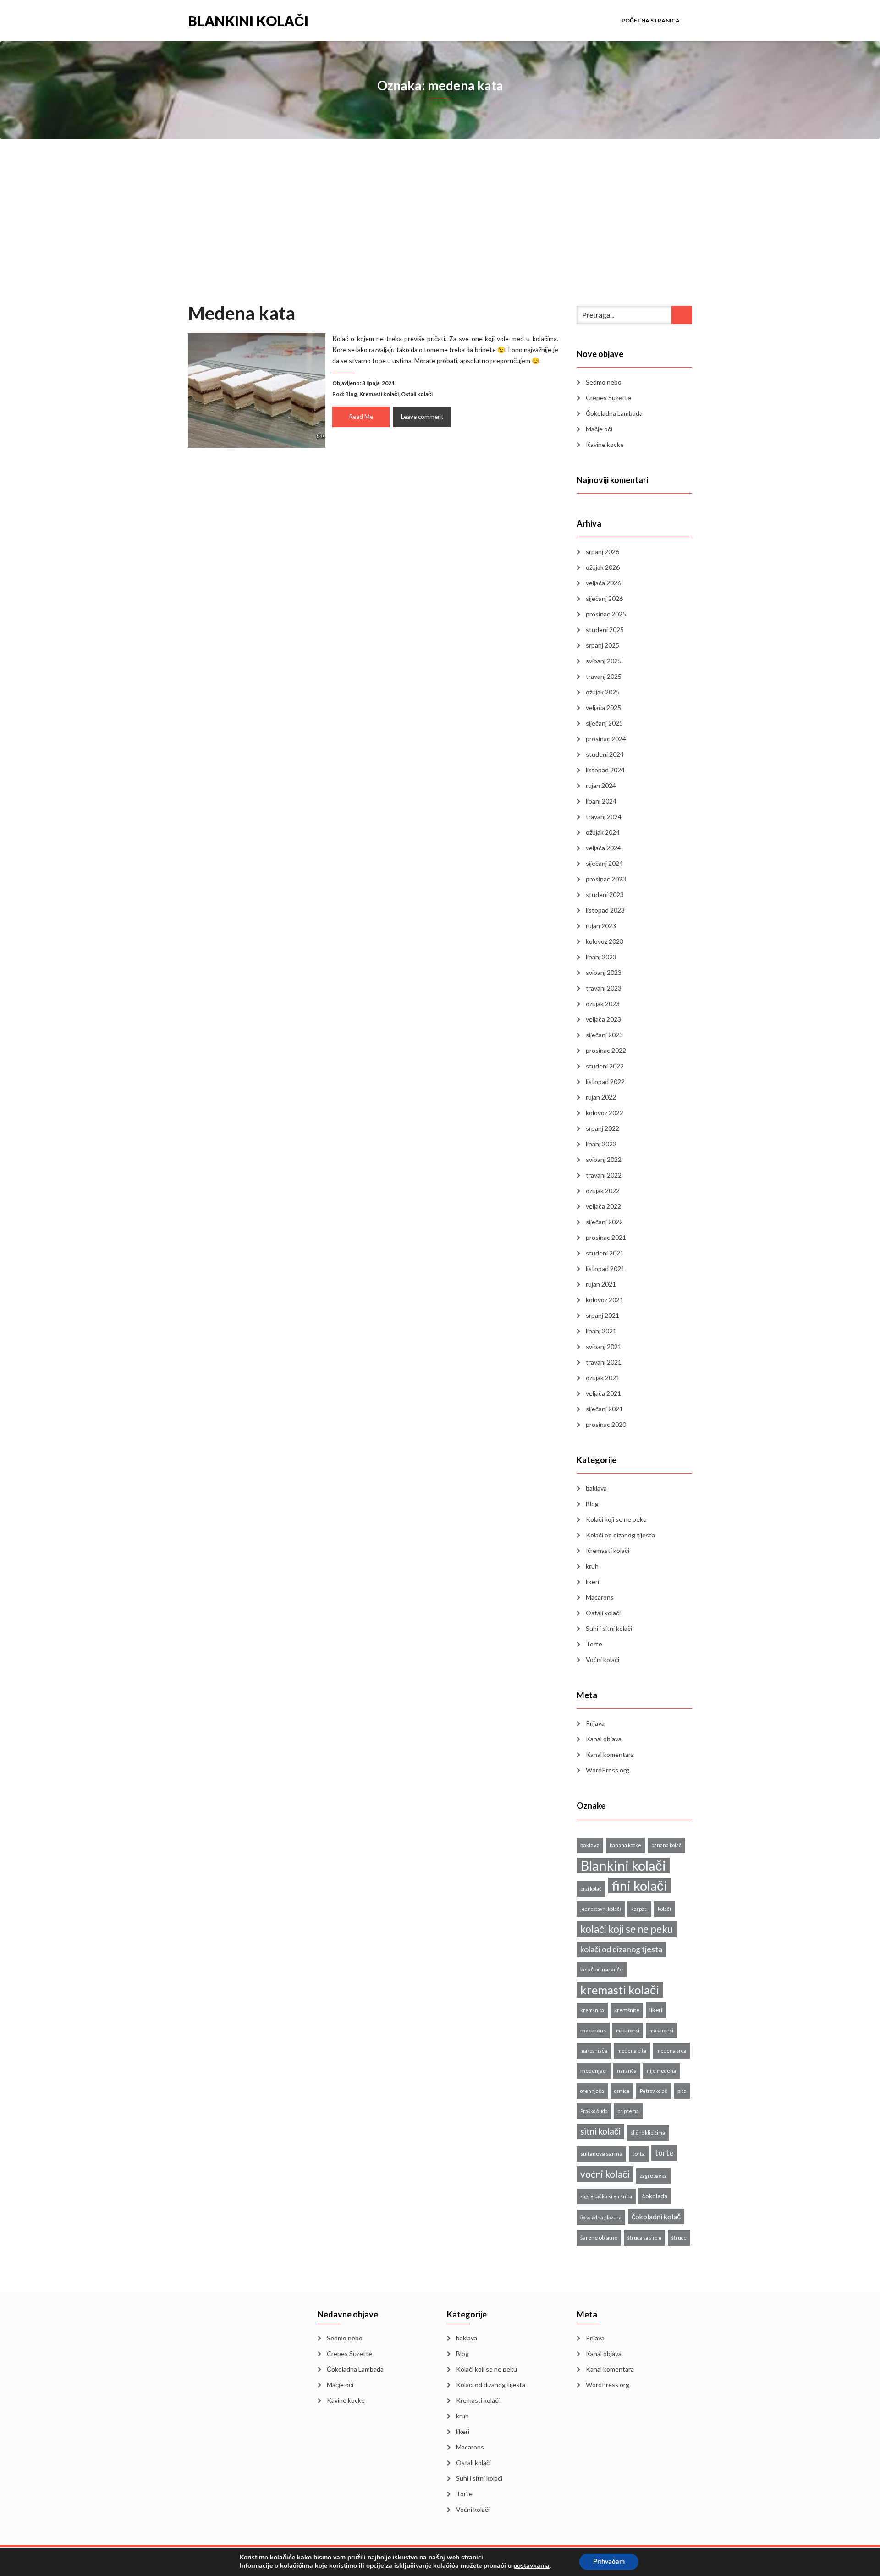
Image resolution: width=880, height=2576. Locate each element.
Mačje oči (599, 429)
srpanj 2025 (602, 645)
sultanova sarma (601, 2154)
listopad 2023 (605, 910)
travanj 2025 (604, 676)
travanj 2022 (604, 1175)
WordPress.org (608, 1770)
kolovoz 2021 (605, 1300)
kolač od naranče (602, 1969)
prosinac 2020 (606, 1424)
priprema (628, 2111)
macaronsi (628, 2030)
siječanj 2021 (604, 1409)
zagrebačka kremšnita (606, 2196)
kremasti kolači (620, 1990)
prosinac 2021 (606, 1237)
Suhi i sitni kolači (609, 1628)
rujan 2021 (601, 1284)
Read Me (361, 417)
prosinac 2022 (606, 1050)
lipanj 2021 (601, 1331)
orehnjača (592, 2091)
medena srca (671, 2050)
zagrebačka (653, 2176)
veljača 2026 (603, 583)
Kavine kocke (605, 444)
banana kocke (625, 1845)
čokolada (655, 2196)
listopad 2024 (605, 770)
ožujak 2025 (603, 692)
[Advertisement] (440, 233)
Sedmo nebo (604, 382)
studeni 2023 (605, 894)
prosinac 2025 (606, 614)
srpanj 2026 (602, 552)
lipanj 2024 (601, 801)
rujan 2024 (601, 785)
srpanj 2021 (602, 1315)
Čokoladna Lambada (614, 413)
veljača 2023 (603, 1019)
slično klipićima (648, 2133)
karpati (639, 1909)
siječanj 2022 (604, 1222)
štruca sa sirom (644, 2237)
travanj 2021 (604, 1362)
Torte (594, 1644)
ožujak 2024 (603, 832)
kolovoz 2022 (605, 1113)
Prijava (595, 1723)
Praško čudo (594, 2111)
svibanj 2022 (604, 1159)
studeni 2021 (605, 1253)
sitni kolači (600, 2131)
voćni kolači (605, 2174)
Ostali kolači (417, 394)
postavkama (531, 2566)
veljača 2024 (603, 848)
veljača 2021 (603, 1393)
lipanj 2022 (601, 1144)
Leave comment (422, 417)
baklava (596, 1488)
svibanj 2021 (604, 1346)
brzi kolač (591, 1889)
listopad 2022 (605, 1082)
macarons (593, 2030)
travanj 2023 (604, 988)
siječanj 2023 (604, 1035)
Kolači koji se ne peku (616, 1519)
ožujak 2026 (603, 567)
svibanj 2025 (604, 661)
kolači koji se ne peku (627, 1929)
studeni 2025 (605, 630)
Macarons (600, 1597)
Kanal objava (604, 1739)
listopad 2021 (605, 1269)
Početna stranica (651, 20)
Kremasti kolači (379, 394)
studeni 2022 (605, 1066)
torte (664, 2153)
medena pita (632, 2050)
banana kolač (666, 1845)
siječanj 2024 (604, 863)
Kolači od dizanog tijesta (620, 1535)
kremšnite (627, 2010)
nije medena (661, 2071)
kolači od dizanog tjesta (621, 1949)
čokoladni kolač (656, 2216)
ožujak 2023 (603, 1004)
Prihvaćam (609, 2562)
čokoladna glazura (601, 2217)
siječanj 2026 (604, 598)
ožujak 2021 (603, 1378)
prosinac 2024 (606, 739)
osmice (622, 2091)
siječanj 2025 (604, 723)
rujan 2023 (601, 926)
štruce (679, 2237)
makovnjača (594, 2050)
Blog (351, 394)
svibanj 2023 (604, 972)
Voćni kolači (602, 1660)
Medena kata (242, 313)
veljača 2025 (603, 707)
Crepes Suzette (608, 398)
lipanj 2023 (601, 957)
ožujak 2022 (603, 1191)
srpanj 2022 (602, 1128)
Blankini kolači (248, 20)
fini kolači (640, 1886)
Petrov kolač (654, 2091)
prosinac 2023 (606, 879)
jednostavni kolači (601, 1909)
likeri (592, 1582)
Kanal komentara (610, 1754)
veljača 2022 (603, 1206)
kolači (664, 1909)
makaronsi (661, 2030)
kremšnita (592, 2010)
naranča (627, 2071)
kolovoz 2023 (605, 941)
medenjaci (594, 2071)
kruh (592, 1566)
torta (639, 2154)
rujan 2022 (601, 1097)
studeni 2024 (605, 754)
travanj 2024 (604, 817)
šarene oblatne (599, 2237)
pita (682, 2091)
